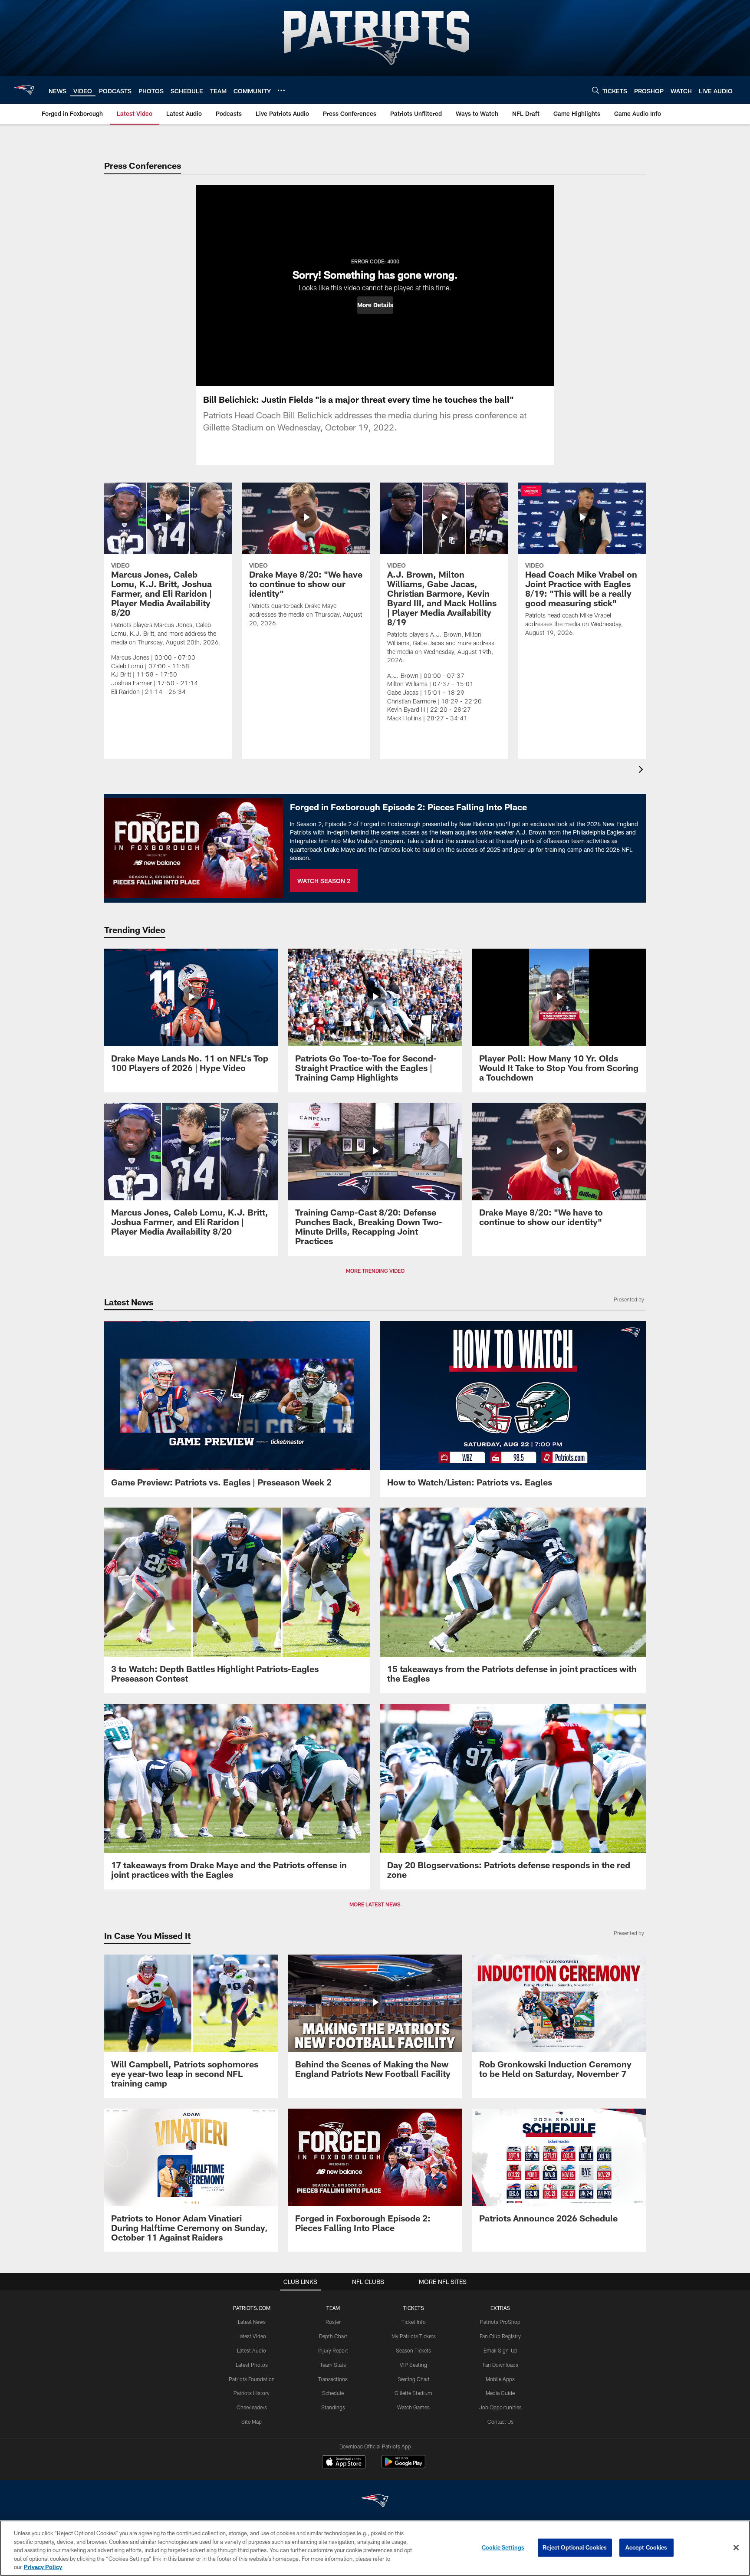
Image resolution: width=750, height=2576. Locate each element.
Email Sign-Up (500, 2350)
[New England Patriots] (375, 2502)
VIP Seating (413, 2365)
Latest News (252, 2322)
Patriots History (252, 2393)
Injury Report (333, 2350)
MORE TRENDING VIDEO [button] (375, 1271)
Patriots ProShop (500, 2322)
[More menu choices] (281, 90)
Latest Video (252, 2336)
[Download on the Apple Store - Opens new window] (344, 2463)
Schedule (333, 2393)
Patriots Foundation (252, 2379)
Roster (333, 2322)
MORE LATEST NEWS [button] (375, 1904)
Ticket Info (414, 2322)
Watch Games (413, 2407)
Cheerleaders (252, 2407)
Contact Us (500, 2422)
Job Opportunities (500, 2407)
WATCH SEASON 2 (324, 881)
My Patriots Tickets (414, 2336)
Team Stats (333, 2365)
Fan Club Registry (500, 2336)
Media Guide (500, 2393)
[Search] (595, 90)
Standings (333, 2407)
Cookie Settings (503, 2547)
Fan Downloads (500, 2365)
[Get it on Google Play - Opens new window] (403, 2466)
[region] (375, 2548)
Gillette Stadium (413, 2393)
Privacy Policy (43, 2567)
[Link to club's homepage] (24, 90)
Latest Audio (252, 2350)
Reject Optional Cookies (575, 2547)
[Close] (736, 2548)
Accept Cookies (646, 2547)
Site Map (252, 2422)
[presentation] (642, 770)
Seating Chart (414, 2379)
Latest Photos (252, 2365)
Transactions (333, 2379)
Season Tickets (413, 2350)
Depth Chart (333, 2336)
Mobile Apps (500, 2379)
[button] (375, 305)
